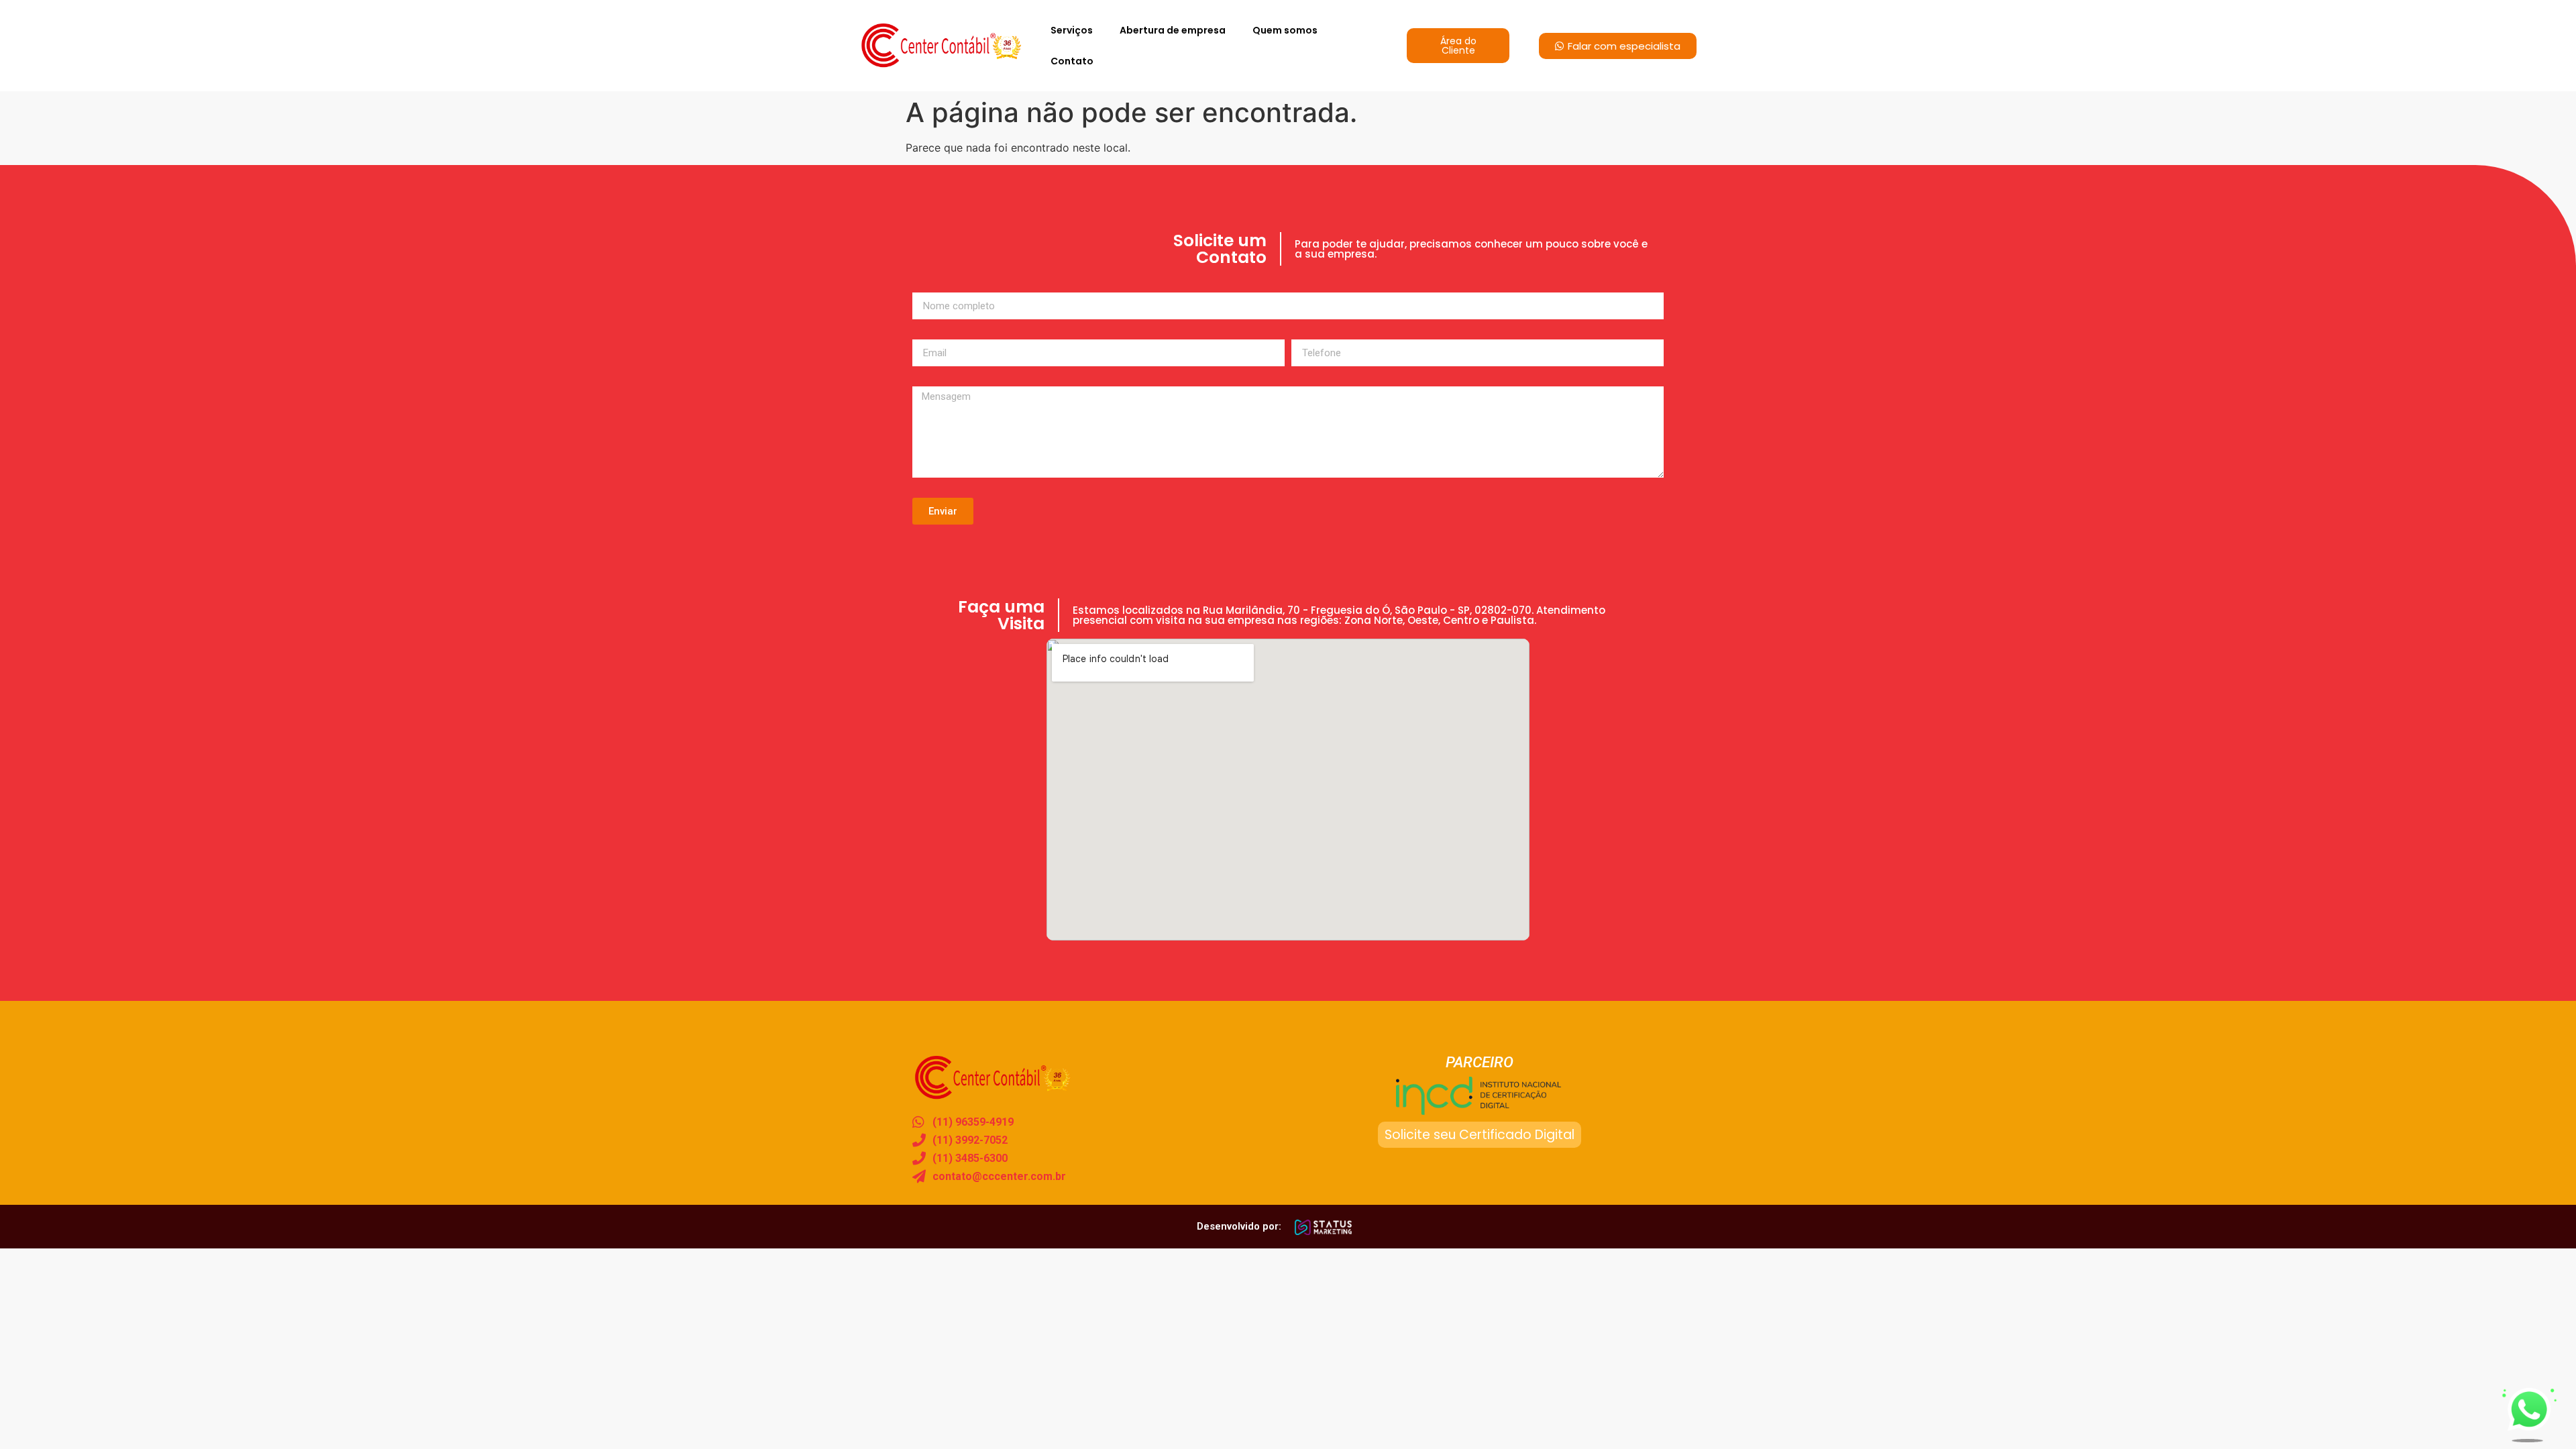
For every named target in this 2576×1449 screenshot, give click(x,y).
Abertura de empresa (1173, 30)
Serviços (1072, 30)
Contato (1072, 61)
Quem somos (1285, 30)
